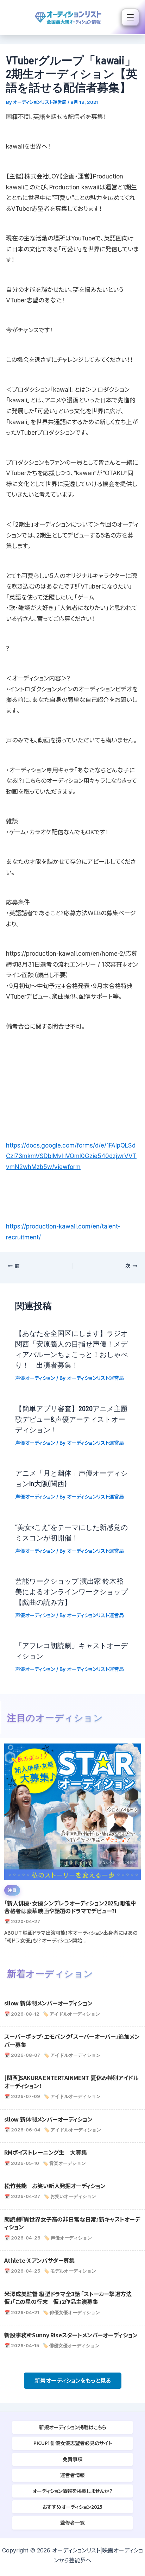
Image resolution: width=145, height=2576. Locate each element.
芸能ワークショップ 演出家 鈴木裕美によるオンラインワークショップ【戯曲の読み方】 (71, 1591)
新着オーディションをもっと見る (73, 2381)
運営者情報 (72, 2475)
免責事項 (72, 2459)
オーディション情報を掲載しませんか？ (72, 2491)
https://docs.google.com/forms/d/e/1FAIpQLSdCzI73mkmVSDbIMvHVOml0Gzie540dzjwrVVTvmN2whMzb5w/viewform (71, 1156)
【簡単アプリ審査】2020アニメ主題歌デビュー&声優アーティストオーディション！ (71, 1419)
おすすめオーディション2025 (72, 2507)
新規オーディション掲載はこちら (73, 2427)
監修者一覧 (72, 2522)
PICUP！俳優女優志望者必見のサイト (73, 2443)
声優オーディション (35, 1378)
